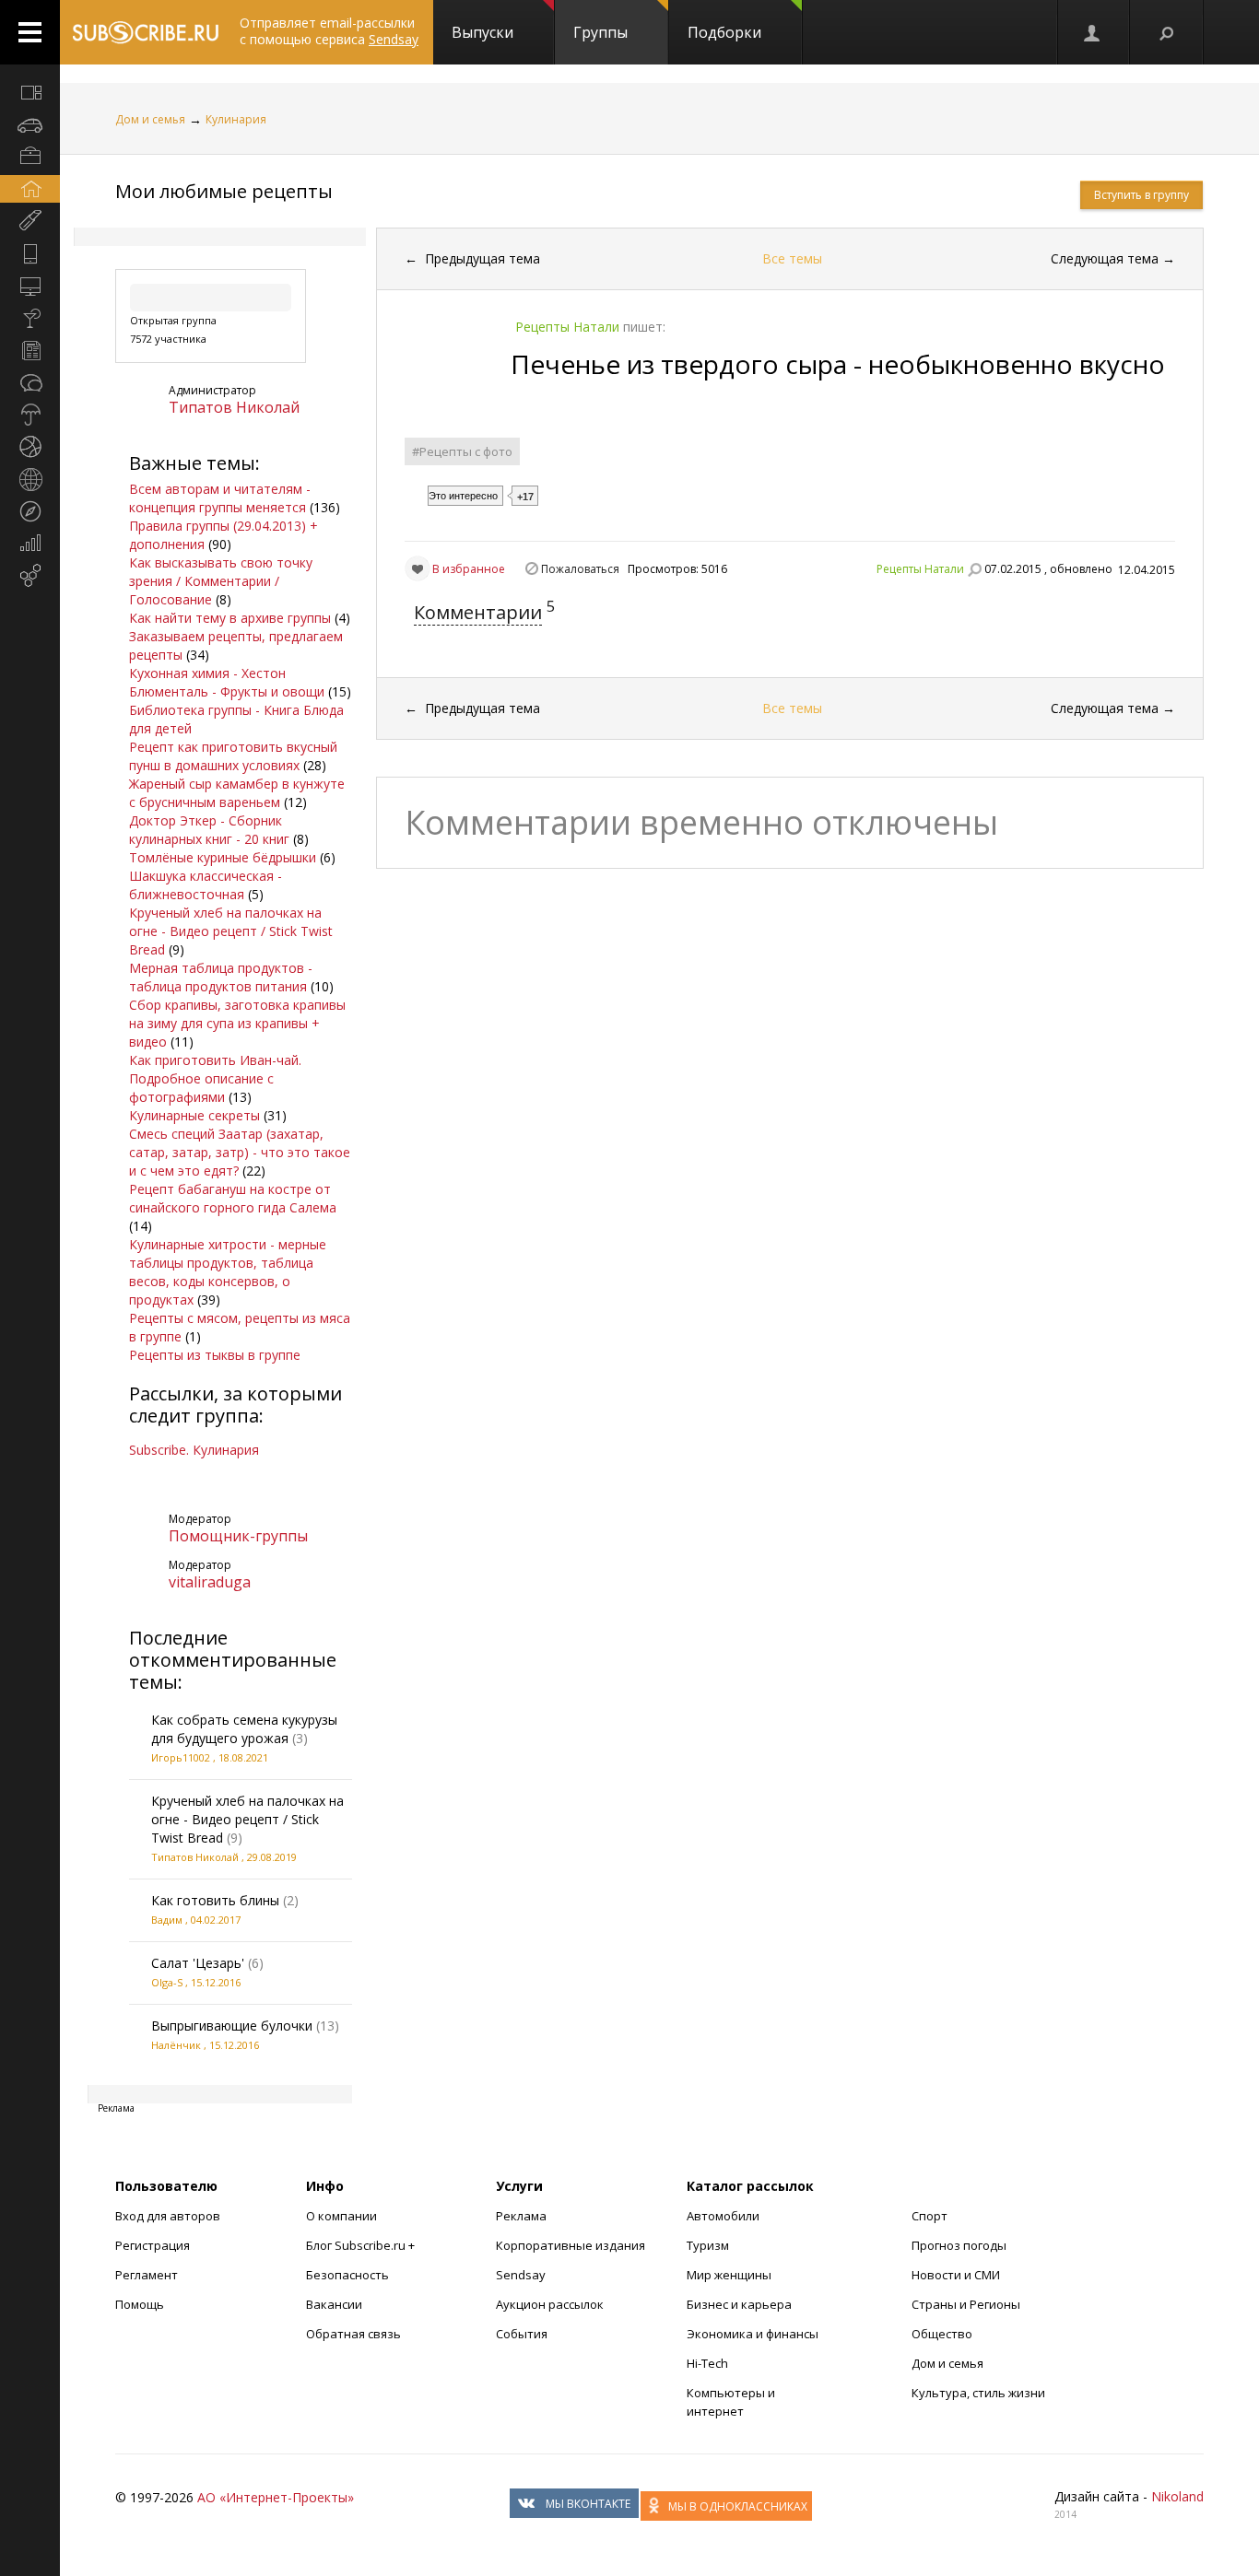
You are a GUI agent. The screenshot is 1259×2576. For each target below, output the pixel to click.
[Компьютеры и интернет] (30, 286)
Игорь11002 (181, 1757)
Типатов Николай (234, 407)
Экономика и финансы (753, 2334)
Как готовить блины (215, 1900)
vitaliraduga (210, 1582)
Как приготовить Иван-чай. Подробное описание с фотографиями (215, 1078)
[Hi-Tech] (30, 253)
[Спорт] (30, 447)
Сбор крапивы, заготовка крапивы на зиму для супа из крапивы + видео (237, 1023)
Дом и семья (150, 119)
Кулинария (236, 119)
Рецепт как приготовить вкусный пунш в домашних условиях (233, 756)
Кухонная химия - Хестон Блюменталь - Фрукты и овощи (227, 682)
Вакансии (334, 2304)
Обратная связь (353, 2334)
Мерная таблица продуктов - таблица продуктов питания (221, 977)
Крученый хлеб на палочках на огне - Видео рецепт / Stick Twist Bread (231, 931)
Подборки (724, 32)
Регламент (147, 2275)
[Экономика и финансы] (30, 544)
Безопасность (347, 2275)
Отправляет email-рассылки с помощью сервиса (329, 31)
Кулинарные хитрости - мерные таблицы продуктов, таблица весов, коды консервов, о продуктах (228, 1272)
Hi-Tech (707, 2363)
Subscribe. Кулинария (194, 1450)
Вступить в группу (1141, 195)
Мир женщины (729, 2275)
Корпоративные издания (571, 2245)
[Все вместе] (30, 92)
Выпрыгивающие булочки (232, 2026)
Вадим (167, 1920)
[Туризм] (30, 511)
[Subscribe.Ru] (145, 32)
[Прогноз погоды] (30, 415)
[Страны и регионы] (30, 479)
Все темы (792, 258)
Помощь (140, 2304)
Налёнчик (176, 2045)
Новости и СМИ (956, 2275)
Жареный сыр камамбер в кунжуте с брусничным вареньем (237, 793)
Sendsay (521, 2275)
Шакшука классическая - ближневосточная (206, 885)
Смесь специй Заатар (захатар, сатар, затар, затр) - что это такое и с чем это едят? (240, 1152)
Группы (600, 32)
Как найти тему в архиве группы (230, 618)
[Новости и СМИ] (30, 350)
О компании (341, 2216)
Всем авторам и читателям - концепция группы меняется (220, 498)
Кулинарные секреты (194, 1115)
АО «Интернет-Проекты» (276, 2497)
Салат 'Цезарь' (198, 1963)
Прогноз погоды (959, 2245)
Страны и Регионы (966, 2304)
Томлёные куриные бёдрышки (223, 857)
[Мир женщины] (30, 221)
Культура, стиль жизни (978, 2393)
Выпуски (482, 32)
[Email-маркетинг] (30, 576)
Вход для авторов (168, 2216)
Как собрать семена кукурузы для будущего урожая (244, 1729)
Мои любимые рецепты (224, 191)
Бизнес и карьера (739, 2304)
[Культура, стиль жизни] (30, 318)
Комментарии (478, 612)
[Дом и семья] (30, 189)
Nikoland (1177, 2496)
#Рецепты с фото (462, 451)
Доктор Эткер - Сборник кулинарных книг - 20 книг (209, 830)
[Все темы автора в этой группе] (974, 569)
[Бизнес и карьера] (30, 157)
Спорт (930, 2216)
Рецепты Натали (920, 569)
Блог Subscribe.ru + (362, 2245)
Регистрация (153, 2245)
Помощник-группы (238, 1536)
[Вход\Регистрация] (1093, 32)
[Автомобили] (30, 124)
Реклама (521, 2216)
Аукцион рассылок (550, 2304)
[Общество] (30, 382)
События (522, 2334)
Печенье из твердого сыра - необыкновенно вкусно (838, 364)
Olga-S (167, 1982)
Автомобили (723, 2216)
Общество (942, 2334)
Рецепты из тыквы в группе (215, 1355)
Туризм (708, 2245)
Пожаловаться (580, 569)
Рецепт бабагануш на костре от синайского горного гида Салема (233, 1198)
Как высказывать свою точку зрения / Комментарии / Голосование (221, 581)
